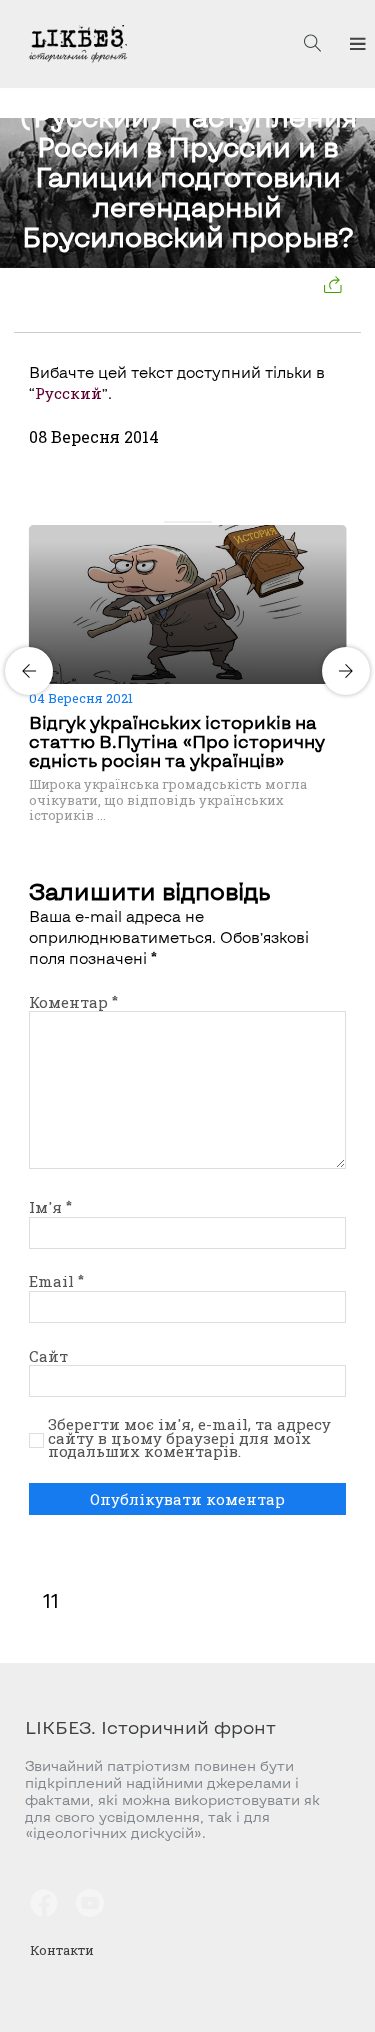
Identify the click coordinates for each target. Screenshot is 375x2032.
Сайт (48, 1356)
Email (56, 1281)
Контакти (62, 1950)
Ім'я (50, 1207)
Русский (68, 393)
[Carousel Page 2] (182, 522)
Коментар (73, 1002)
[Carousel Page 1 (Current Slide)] (170, 522)
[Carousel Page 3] (194, 522)
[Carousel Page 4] (206, 522)
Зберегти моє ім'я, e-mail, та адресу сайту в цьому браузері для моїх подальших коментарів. (189, 1438)
